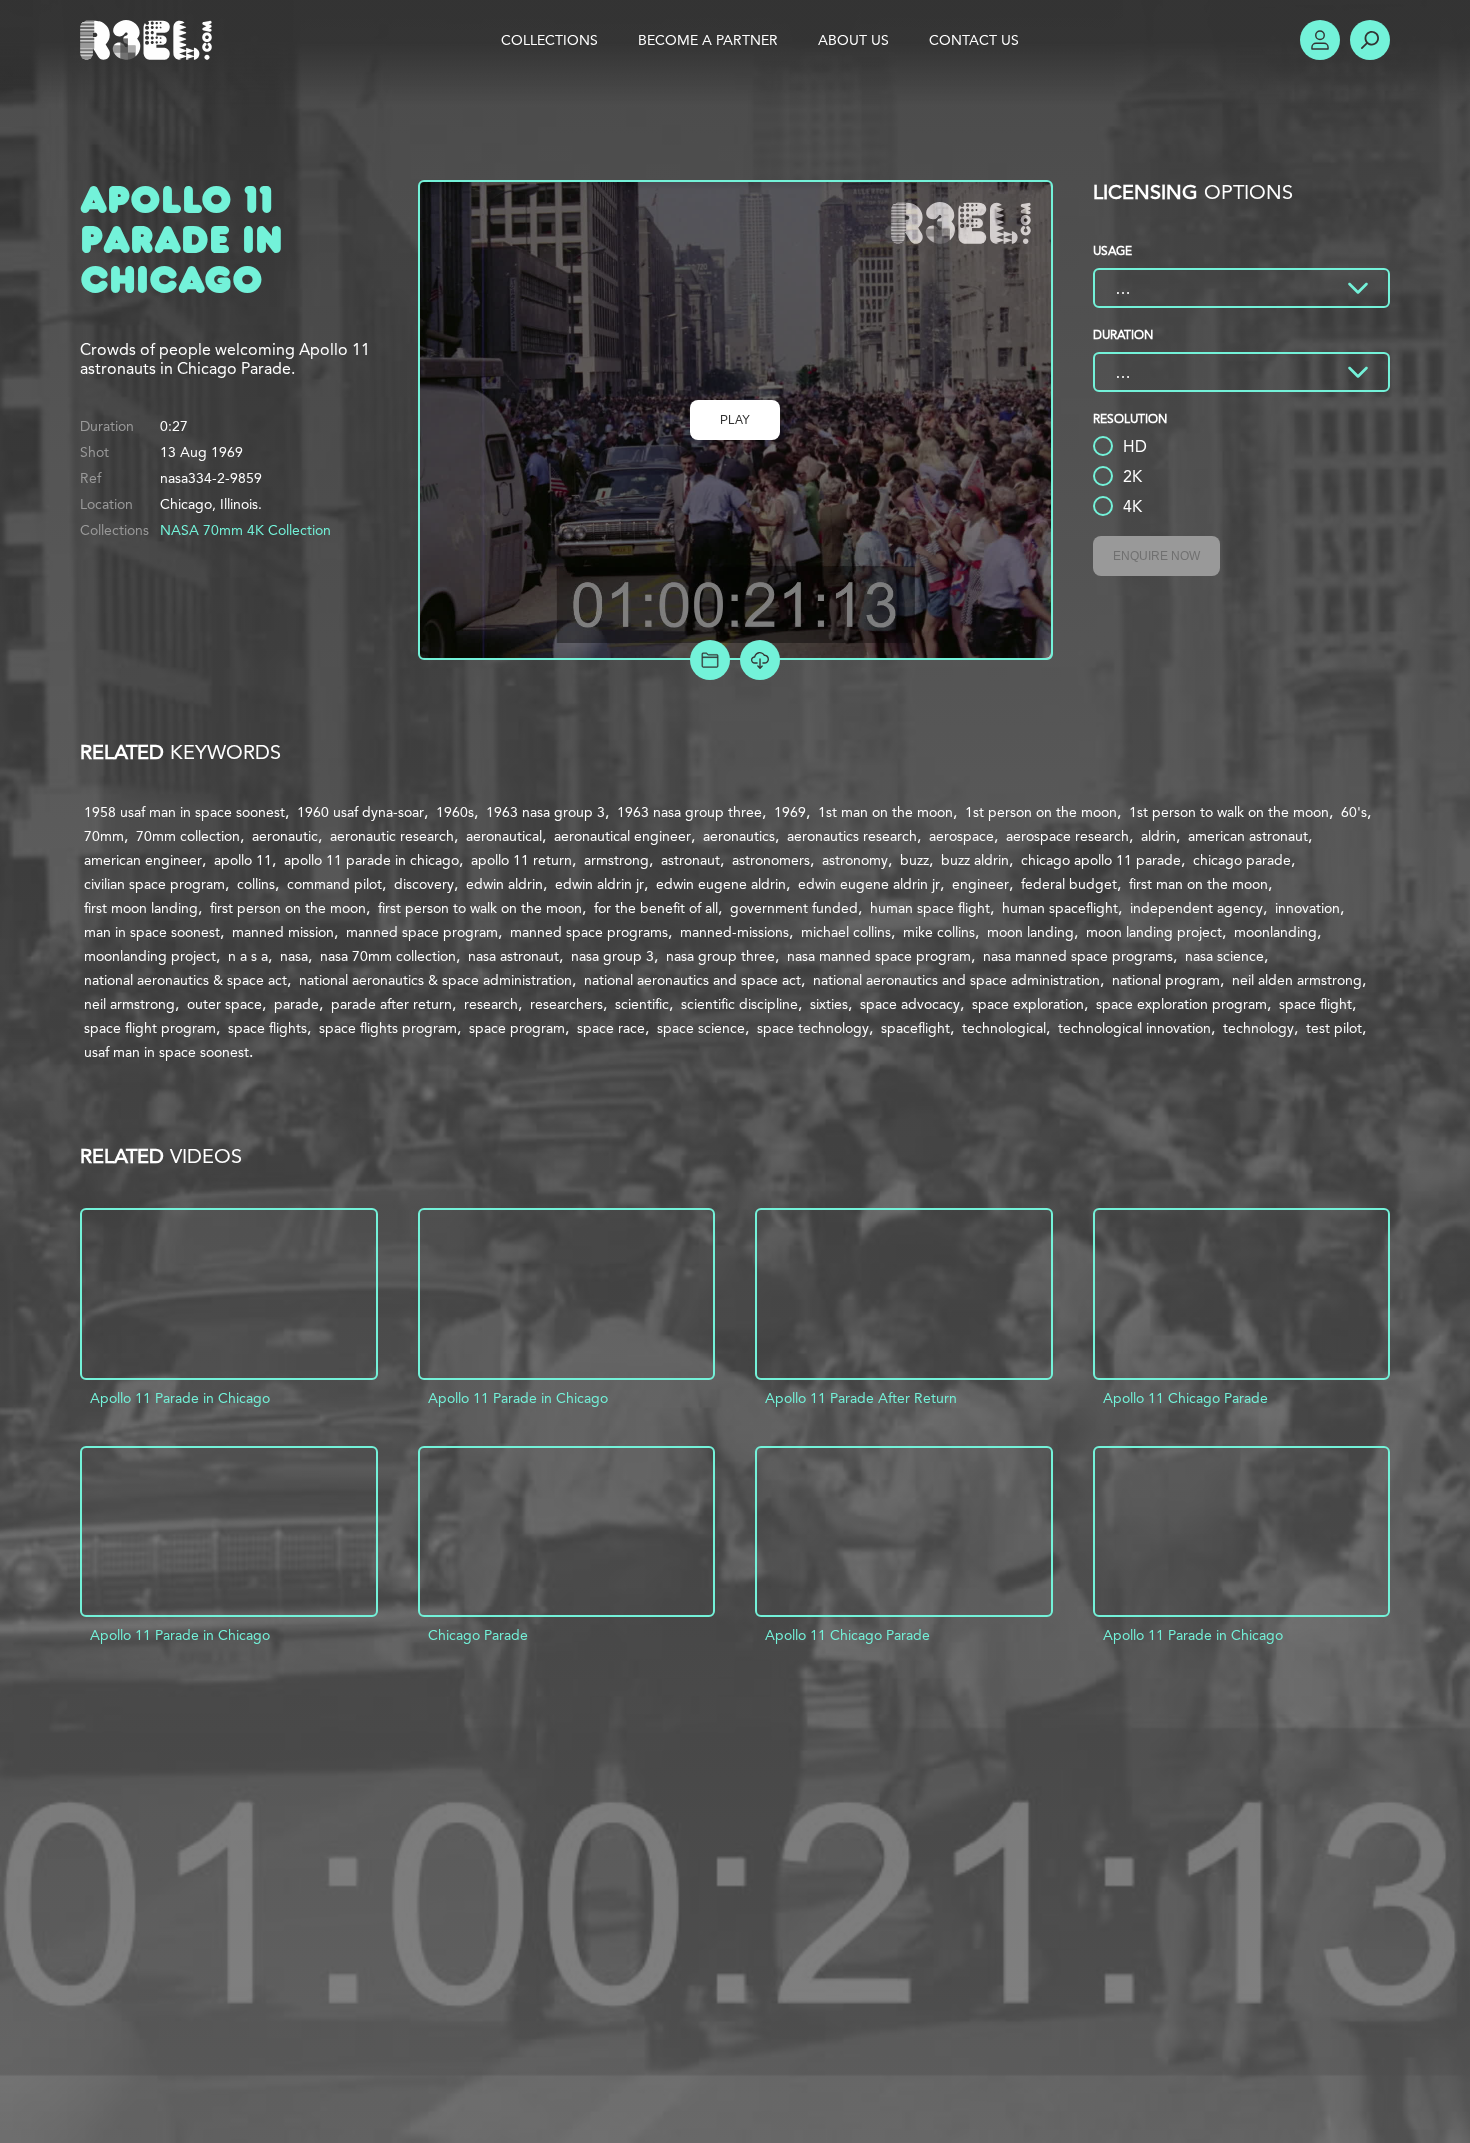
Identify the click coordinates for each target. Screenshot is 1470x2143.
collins (256, 884)
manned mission (283, 932)
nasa (294, 956)
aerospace (961, 836)
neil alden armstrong (1297, 980)
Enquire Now (1156, 556)
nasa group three (720, 956)
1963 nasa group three (689, 812)
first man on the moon (1198, 884)
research (491, 1004)
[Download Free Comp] (760, 660)
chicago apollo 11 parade (1101, 860)
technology (1258, 1028)
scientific (642, 1004)
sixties (829, 1004)
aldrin (1158, 836)
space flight (1315, 1004)
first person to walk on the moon (480, 908)
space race (611, 1028)
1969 (790, 812)
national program (1166, 980)
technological (1004, 1028)
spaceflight (915, 1028)
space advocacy (910, 1004)
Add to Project (710, 660)
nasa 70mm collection (388, 956)
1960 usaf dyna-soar (360, 812)
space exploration (1028, 1004)
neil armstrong (129, 1004)
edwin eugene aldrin (721, 884)
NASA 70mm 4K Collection (245, 530)
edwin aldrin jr (599, 884)
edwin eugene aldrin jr (869, 884)
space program (517, 1028)
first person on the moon (288, 908)
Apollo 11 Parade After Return (861, 1398)
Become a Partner (708, 40)
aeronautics (739, 836)
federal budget (1069, 884)
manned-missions (734, 932)
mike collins (939, 932)
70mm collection (188, 836)
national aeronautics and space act (692, 980)
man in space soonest (152, 932)
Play (735, 420)
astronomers (771, 860)
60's (1354, 812)
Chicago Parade (478, 1635)
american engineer (143, 860)
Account (1320, 40)
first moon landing (141, 908)
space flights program (388, 1028)
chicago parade (1242, 860)
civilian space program (154, 884)
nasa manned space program (879, 956)
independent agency (1196, 908)
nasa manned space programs (1078, 956)
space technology (813, 1028)
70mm (104, 836)
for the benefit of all (656, 908)
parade (296, 1004)
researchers (566, 1004)
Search (1370, 40)
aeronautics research (852, 836)
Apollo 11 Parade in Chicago (180, 1398)
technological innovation (1134, 1028)
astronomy (855, 860)
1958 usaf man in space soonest (184, 812)
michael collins (846, 932)
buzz (914, 860)
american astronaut (1248, 836)
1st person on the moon (1041, 812)
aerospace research (1067, 836)
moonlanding (1275, 932)
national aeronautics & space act (185, 980)
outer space (224, 1004)
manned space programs (589, 932)
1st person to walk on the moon (1229, 812)
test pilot (1334, 1028)
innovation (1307, 908)
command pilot (334, 884)
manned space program (422, 932)
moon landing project (1154, 932)
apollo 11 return (521, 860)
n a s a (248, 956)
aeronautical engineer (622, 836)
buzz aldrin (975, 860)
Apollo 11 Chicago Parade (1185, 1398)
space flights (267, 1028)
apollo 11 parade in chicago (371, 860)
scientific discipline (739, 1004)
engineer (980, 884)
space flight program (150, 1028)
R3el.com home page (150, 40)
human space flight (930, 908)
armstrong (616, 860)
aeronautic (285, 836)
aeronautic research (392, 836)
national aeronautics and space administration (956, 980)
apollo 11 (243, 860)
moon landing (1030, 932)
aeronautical (504, 836)
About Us (853, 40)
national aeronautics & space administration (435, 980)
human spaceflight (1060, 908)
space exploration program (1181, 1004)
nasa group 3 (612, 956)
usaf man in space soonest (166, 1052)
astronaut (690, 860)
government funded (794, 908)
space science (701, 1028)
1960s (455, 812)
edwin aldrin (504, 884)
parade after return (391, 1004)
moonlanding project (150, 956)
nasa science (1224, 956)
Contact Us (974, 40)
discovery (424, 884)
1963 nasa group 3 (545, 812)
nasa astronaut (513, 956)
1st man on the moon (885, 812)
